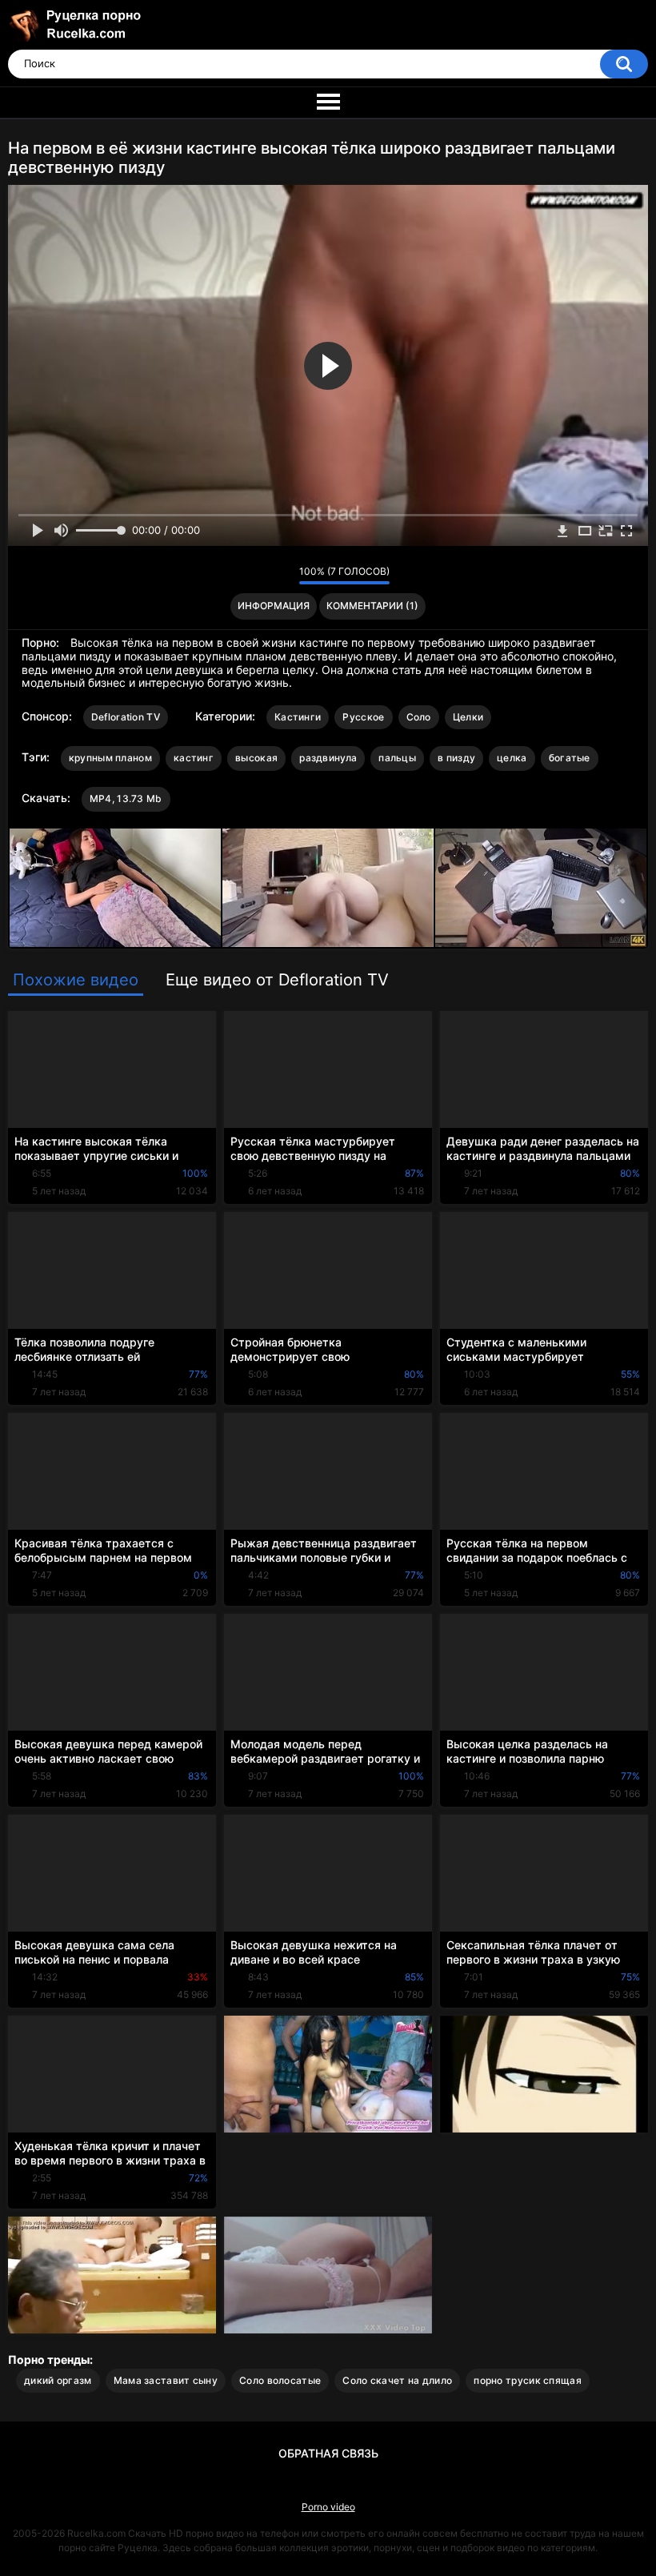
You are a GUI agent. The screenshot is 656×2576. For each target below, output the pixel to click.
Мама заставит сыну (166, 2380)
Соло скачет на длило (397, 2380)
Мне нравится (262, 576)
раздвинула (328, 758)
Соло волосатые (280, 2380)
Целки (468, 717)
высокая (256, 758)
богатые (570, 758)
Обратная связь (328, 2453)
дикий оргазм (58, 2380)
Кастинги (298, 717)
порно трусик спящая (528, 2380)
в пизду (456, 758)
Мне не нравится (283, 576)
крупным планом (110, 758)
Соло (419, 717)
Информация (274, 606)
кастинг (194, 758)
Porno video (328, 2507)
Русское (363, 717)
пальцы (397, 758)
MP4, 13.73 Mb (126, 798)
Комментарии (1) (372, 606)
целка (512, 758)
